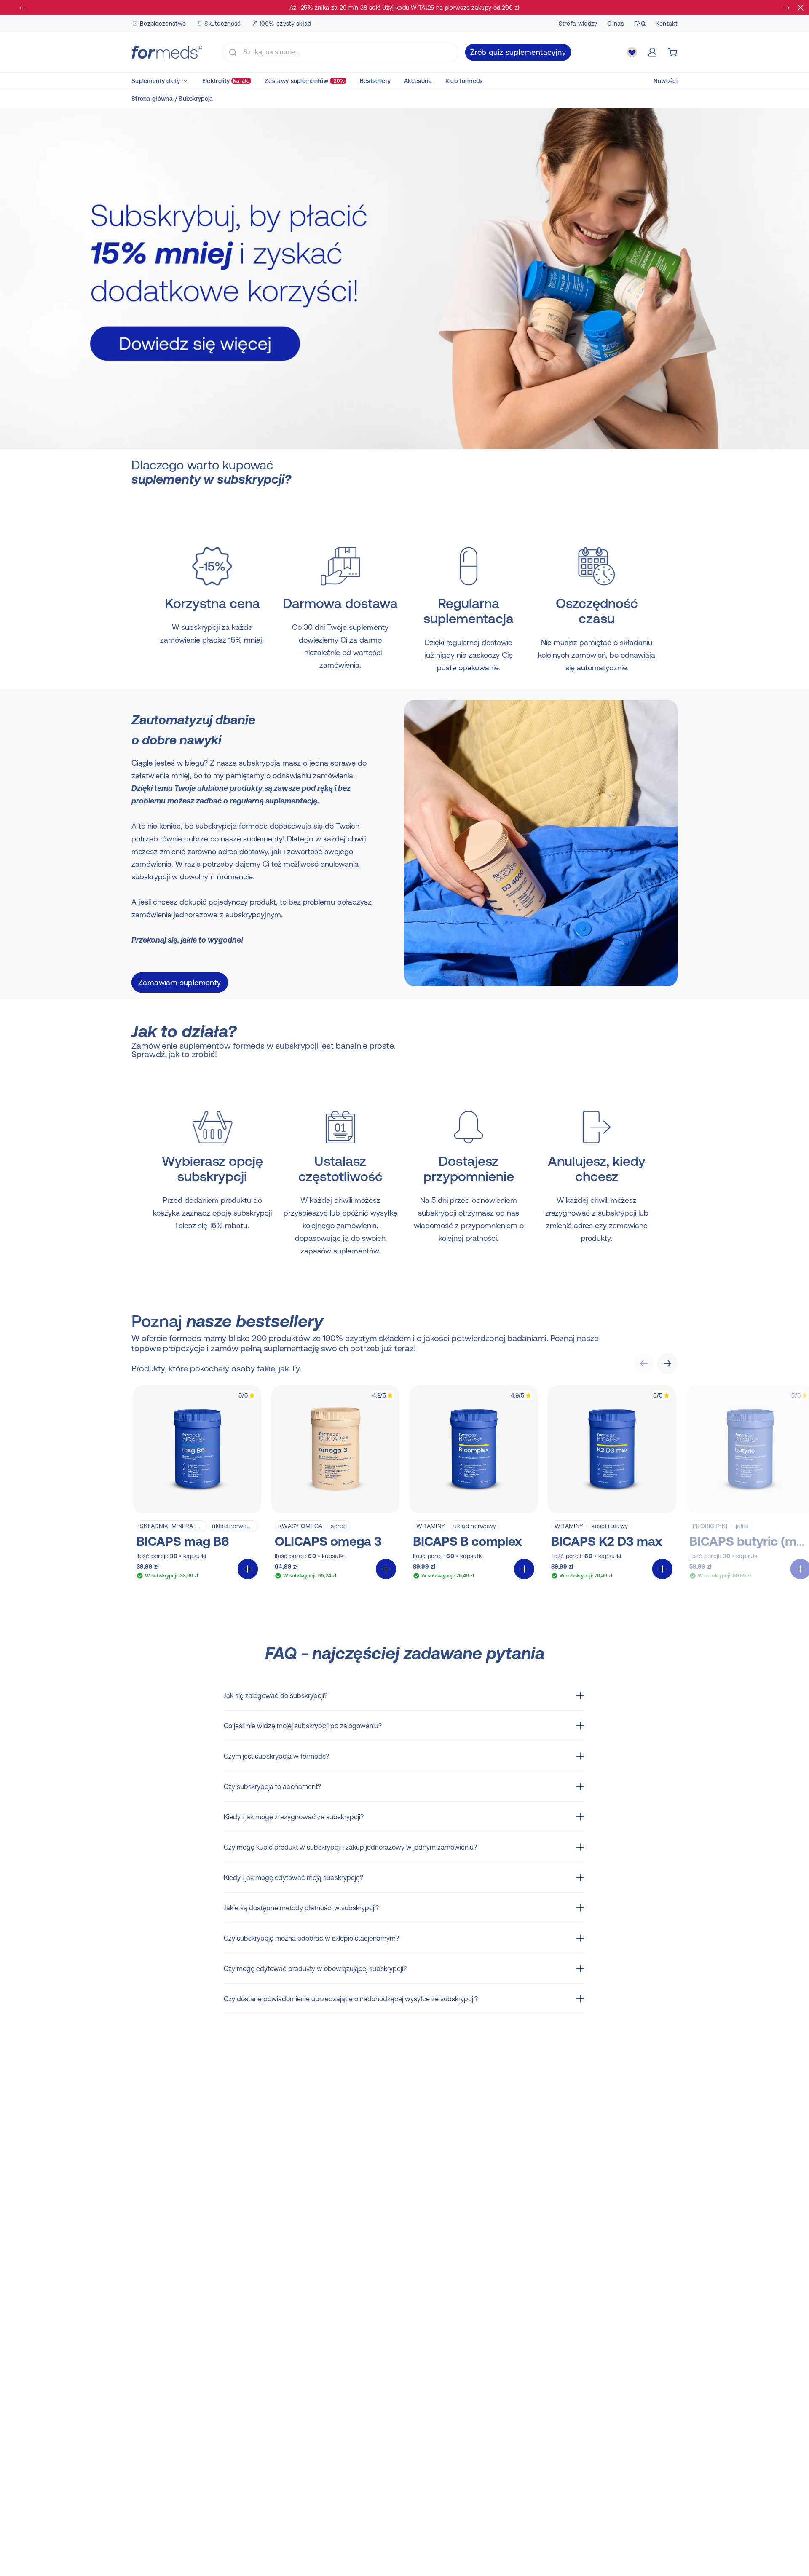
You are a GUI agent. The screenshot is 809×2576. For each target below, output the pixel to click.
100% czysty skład (285, 24)
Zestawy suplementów (305, 81)
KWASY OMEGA (300, 1526)
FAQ (640, 24)
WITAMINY (431, 1526)
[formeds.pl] (167, 52)
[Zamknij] (801, 8)
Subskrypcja (196, 99)
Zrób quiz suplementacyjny (518, 52)
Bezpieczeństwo (163, 24)
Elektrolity (226, 81)
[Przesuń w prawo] (667, 1363)
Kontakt (667, 24)
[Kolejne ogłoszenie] (786, 8)
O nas (616, 24)
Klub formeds (464, 81)
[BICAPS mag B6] (197, 1484)
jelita (742, 1526)
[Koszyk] (672, 52)
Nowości (666, 81)
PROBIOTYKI (710, 1526)
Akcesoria (418, 81)
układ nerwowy (233, 1526)
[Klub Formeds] (632, 52)
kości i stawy (610, 1526)
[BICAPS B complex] (474, 1484)
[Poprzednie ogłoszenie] (23, 8)
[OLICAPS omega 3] (335, 1484)
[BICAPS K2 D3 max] (612, 1484)
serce (339, 1526)
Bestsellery (375, 81)
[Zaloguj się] (652, 52)
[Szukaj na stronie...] (233, 52)
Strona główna (152, 99)
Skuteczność (222, 24)
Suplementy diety (156, 81)
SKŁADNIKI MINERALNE (172, 1526)
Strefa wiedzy (578, 24)
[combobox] (340, 52)
